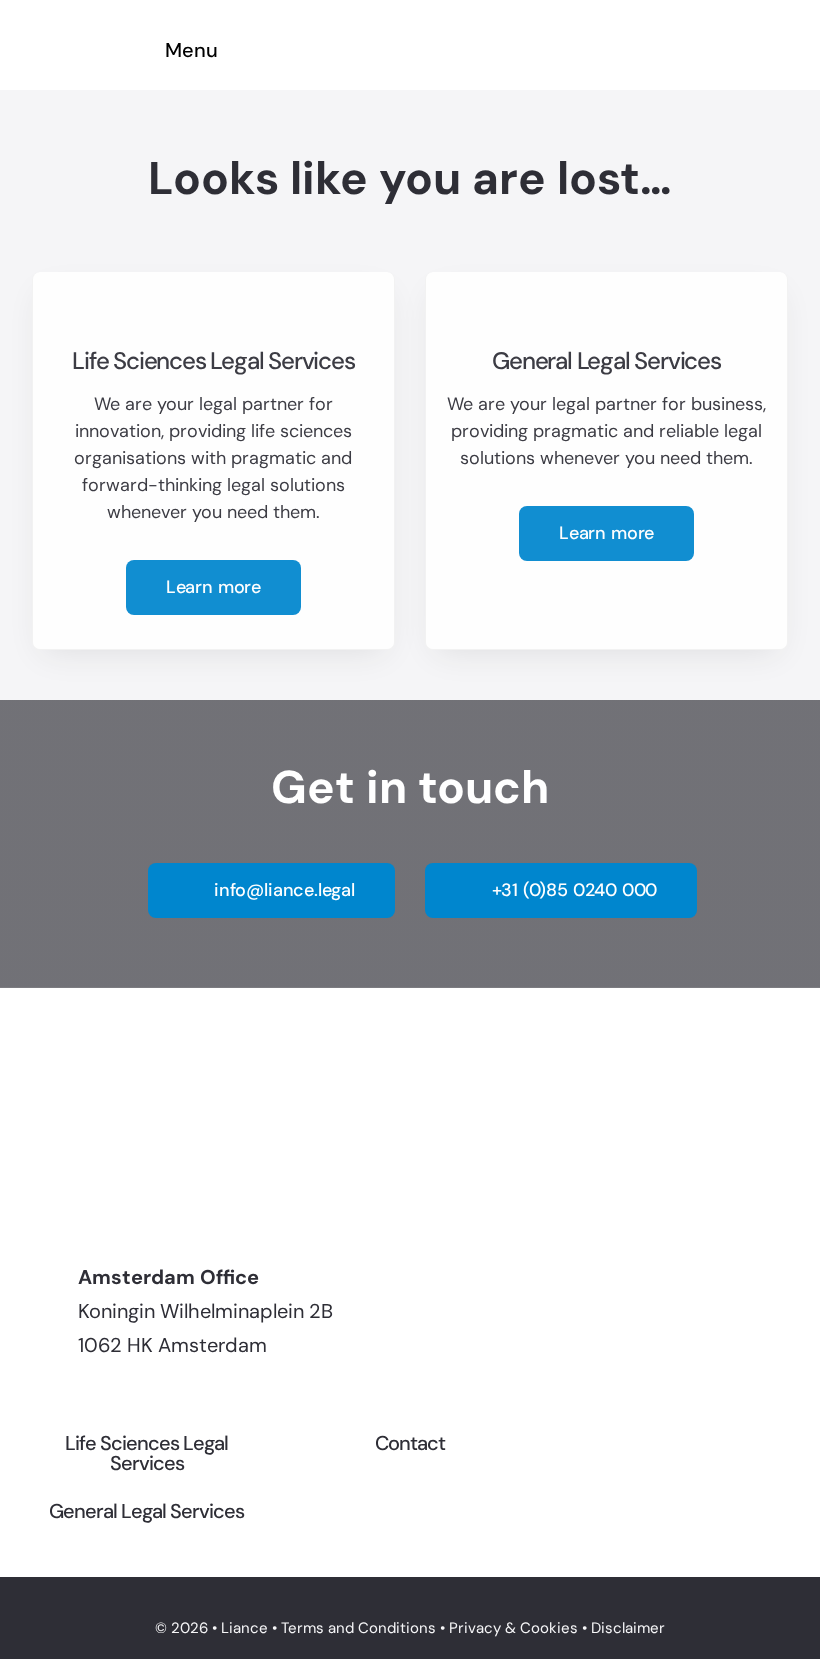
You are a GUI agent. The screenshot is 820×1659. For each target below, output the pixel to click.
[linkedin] (38, 1188)
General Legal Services (146, 1511)
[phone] (110, 1188)
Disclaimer (628, 1628)
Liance (244, 1628)
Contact (410, 1443)
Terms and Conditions (358, 1628)
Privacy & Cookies (513, 1628)
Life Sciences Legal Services (146, 1453)
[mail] (74, 1188)
